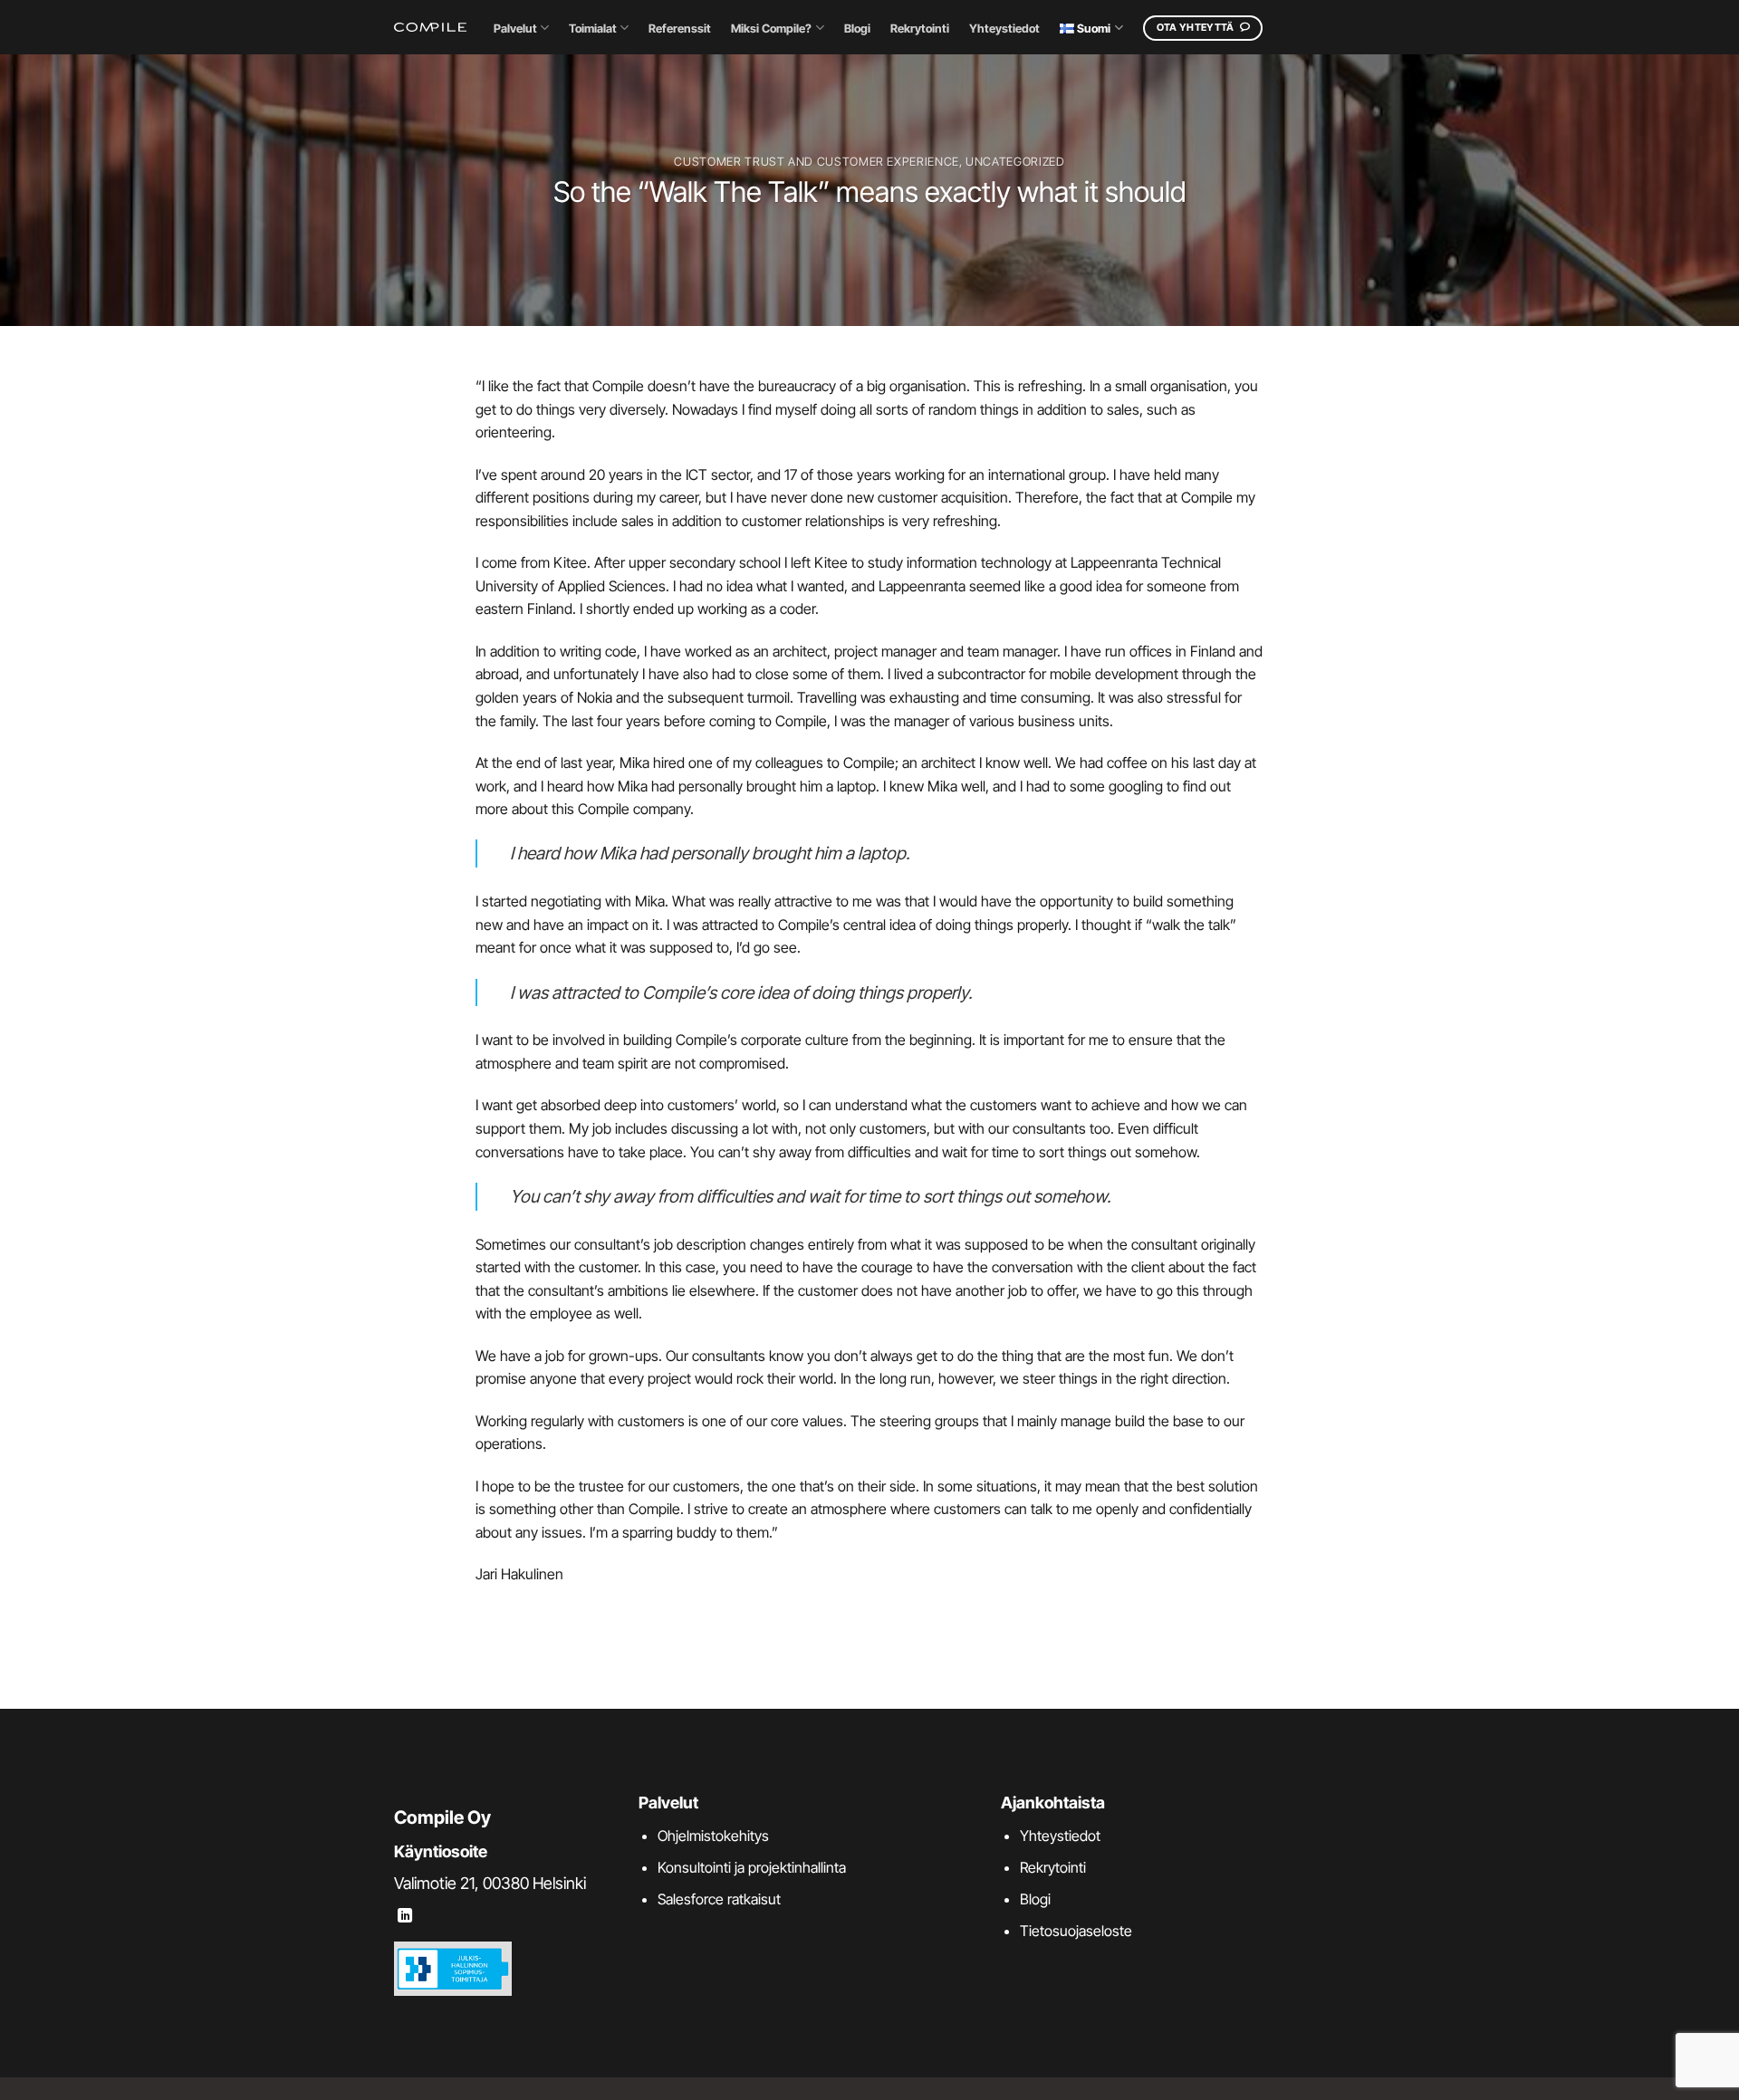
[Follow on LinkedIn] (405, 1916)
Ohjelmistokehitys (713, 1836)
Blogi (857, 29)
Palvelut (515, 29)
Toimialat (593, 29)
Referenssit (680, 29)
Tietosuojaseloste (1076, 1931)
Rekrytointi (920, 29)
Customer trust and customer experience (816, 162)
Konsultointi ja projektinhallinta (752, 1867)
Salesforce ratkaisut (719, 1899)
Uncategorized (1015, 162)
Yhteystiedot (1004, 29)
